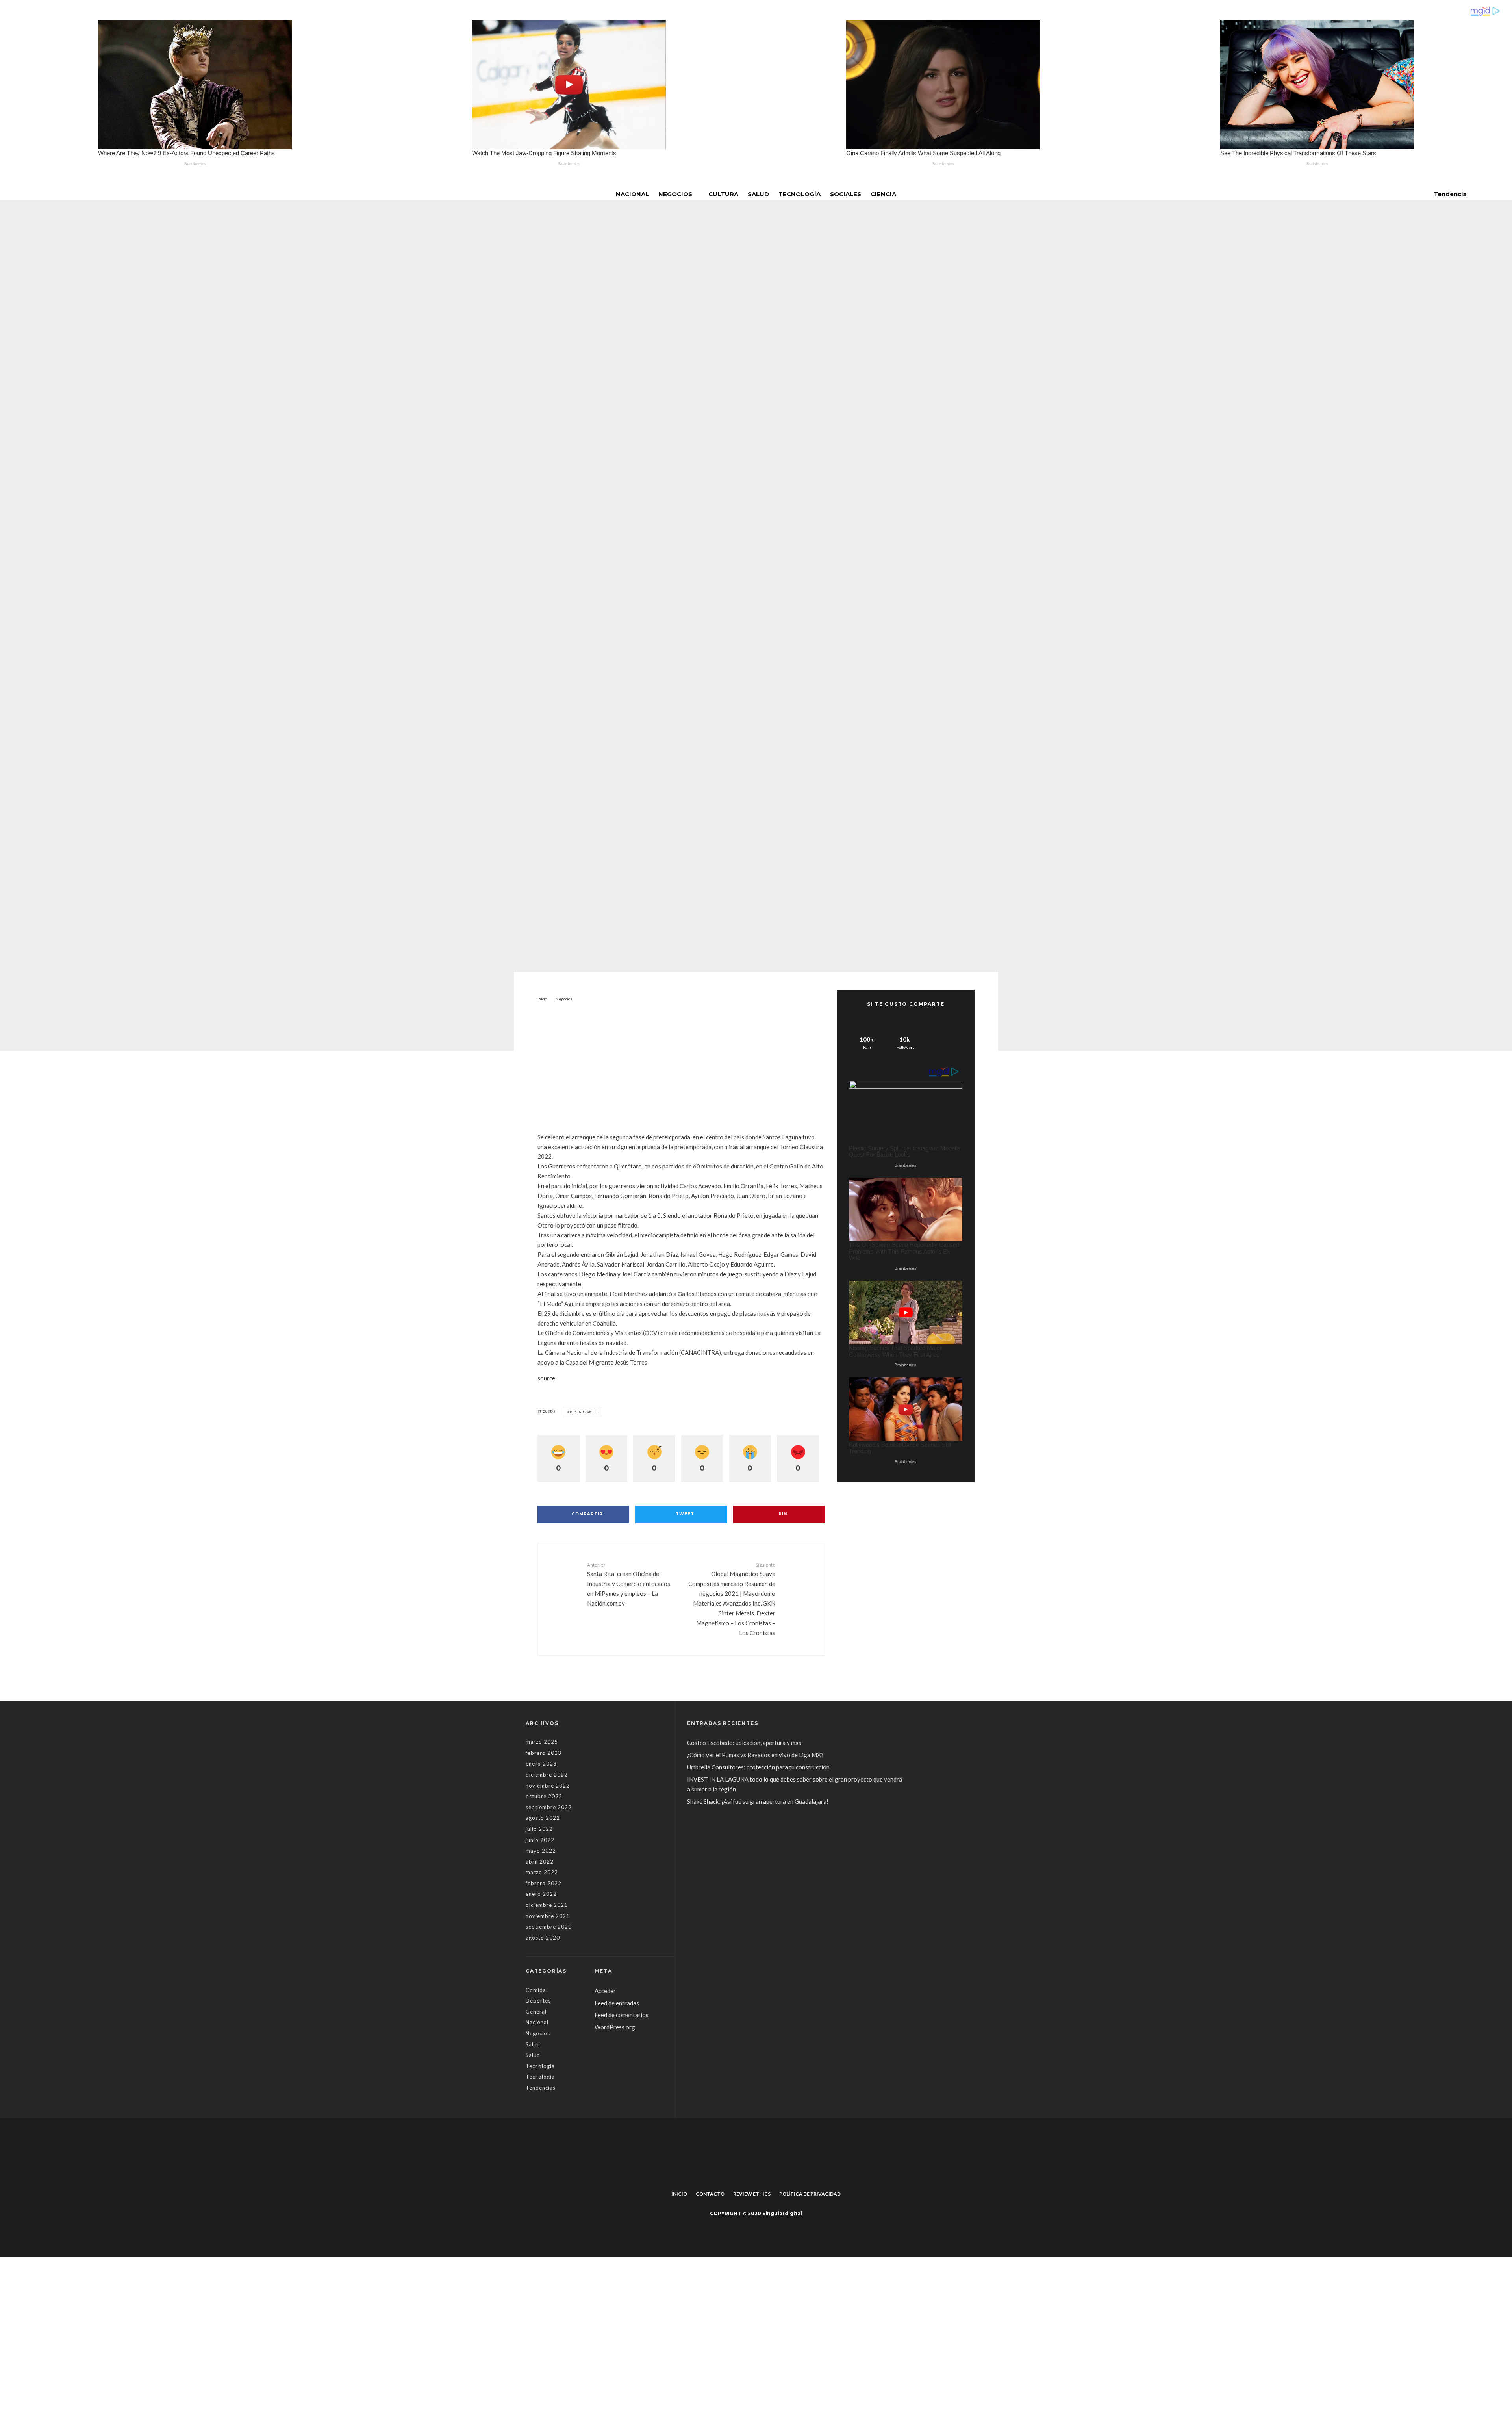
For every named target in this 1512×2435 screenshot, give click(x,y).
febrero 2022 (544, 1883)
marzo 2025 (542, 1742)
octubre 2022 (544, 1796)
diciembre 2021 (547, 1905)
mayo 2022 (541, 1851)
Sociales (846, 194)
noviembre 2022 (548, 1786)
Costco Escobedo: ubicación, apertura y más (744, 1743)
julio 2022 (539, 1829)
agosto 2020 (543, 1938)
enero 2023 (541, 1764)
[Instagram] (762, 2176)
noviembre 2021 (548, 1916)
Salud (758, 194)
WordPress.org (615, 2027)
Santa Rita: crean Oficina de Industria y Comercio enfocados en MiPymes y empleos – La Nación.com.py (629, 1584)
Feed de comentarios (622, 2015)
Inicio (679, 2194)
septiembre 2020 (549, 1927)
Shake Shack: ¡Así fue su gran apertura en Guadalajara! (758, 1801)
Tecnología (800, 194)
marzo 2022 (542, 1872)
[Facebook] (750, 2176)
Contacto (710, 2194)
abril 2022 (540, 1862)
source (546, 1378)
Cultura (723, 194)
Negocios (675, 194)
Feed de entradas (617, 2003)
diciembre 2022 (547, 1775)
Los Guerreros (556, 1166)
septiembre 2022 (549, 1807)
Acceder (605, 1991)
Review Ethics (752, 2194)
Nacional (632, 194)
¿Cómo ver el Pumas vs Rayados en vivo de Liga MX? (756, 1755)
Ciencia (883, 194)
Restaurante (583, 1412)
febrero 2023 (544, 1753)
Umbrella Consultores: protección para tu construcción (758, 1767)
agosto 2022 (543, 1818)
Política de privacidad (810, 2194)
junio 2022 (540, 1840)
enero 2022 (541, 1894)
